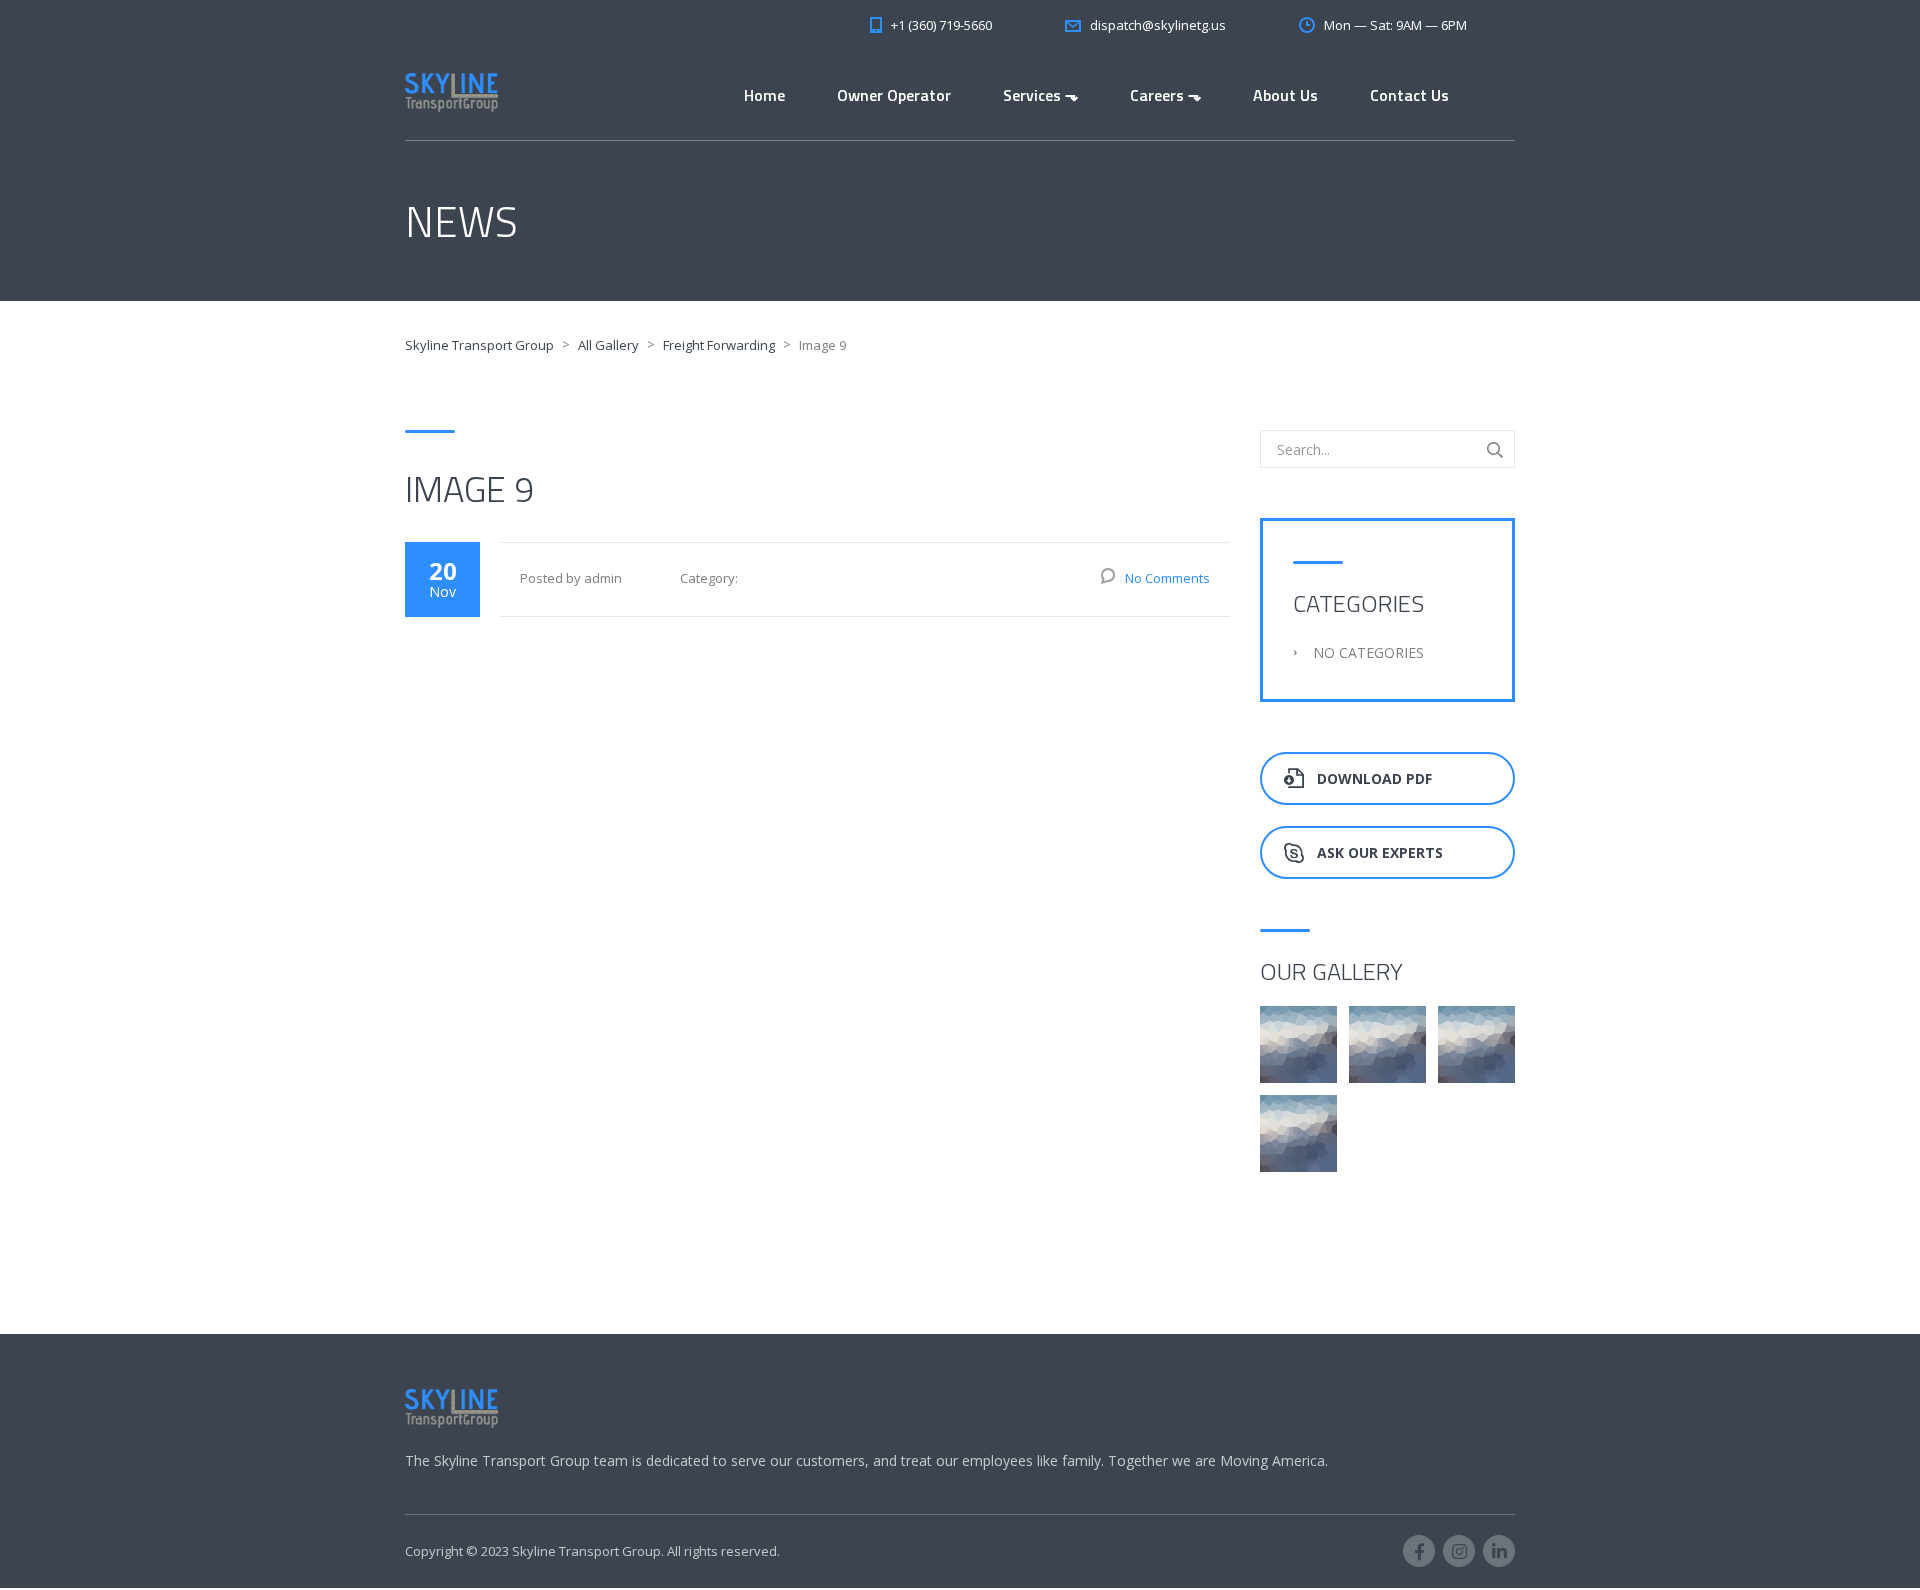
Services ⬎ (1040, 95)
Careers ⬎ (1165, 95)
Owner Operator (894, 95)
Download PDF (1374, 778)
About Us (1285, 95)
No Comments (1167, 578)
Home (764, 95)
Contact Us (1409, 95)
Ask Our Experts (1380, 852)
